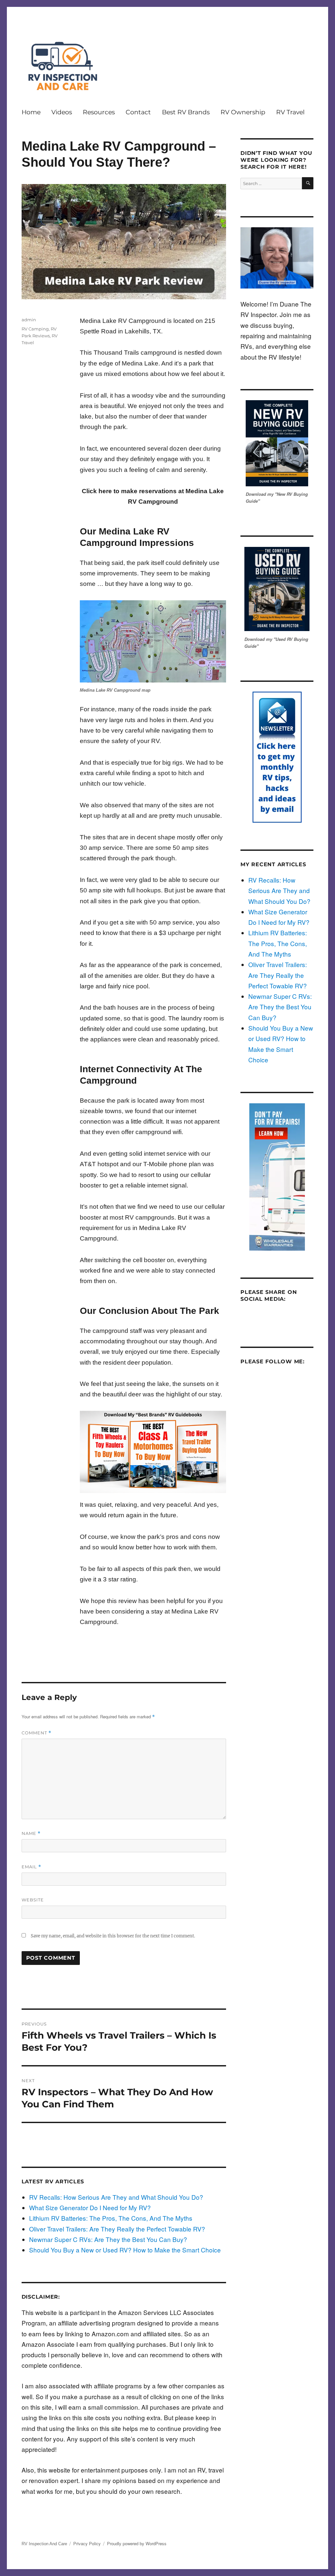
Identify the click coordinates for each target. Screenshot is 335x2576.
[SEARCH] (308, 183)
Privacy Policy (87, 2543)
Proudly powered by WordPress (137, 2543)
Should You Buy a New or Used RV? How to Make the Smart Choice (125, 2250)
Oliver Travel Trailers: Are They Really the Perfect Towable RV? (117, 2229)
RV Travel (290, 112)
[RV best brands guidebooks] (153, 1452)
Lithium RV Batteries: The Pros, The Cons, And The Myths (111, 2218)
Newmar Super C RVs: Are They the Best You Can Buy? (108, 2239)
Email (31, 1867)
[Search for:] (271, 182)
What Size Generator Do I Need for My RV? (90, 2207)
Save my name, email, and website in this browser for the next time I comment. (113, 1936)
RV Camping (35, 329)
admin (29, 320)
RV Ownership (243, 112)
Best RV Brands (186, 112)
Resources (99, 112)
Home (31, 112)
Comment (36, 1733)
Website (33, 1900)
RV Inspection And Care (44, 2544)
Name (31, 1833)
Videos (62, 112)
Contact (138, 112)
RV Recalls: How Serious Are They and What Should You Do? (116, 2197)
